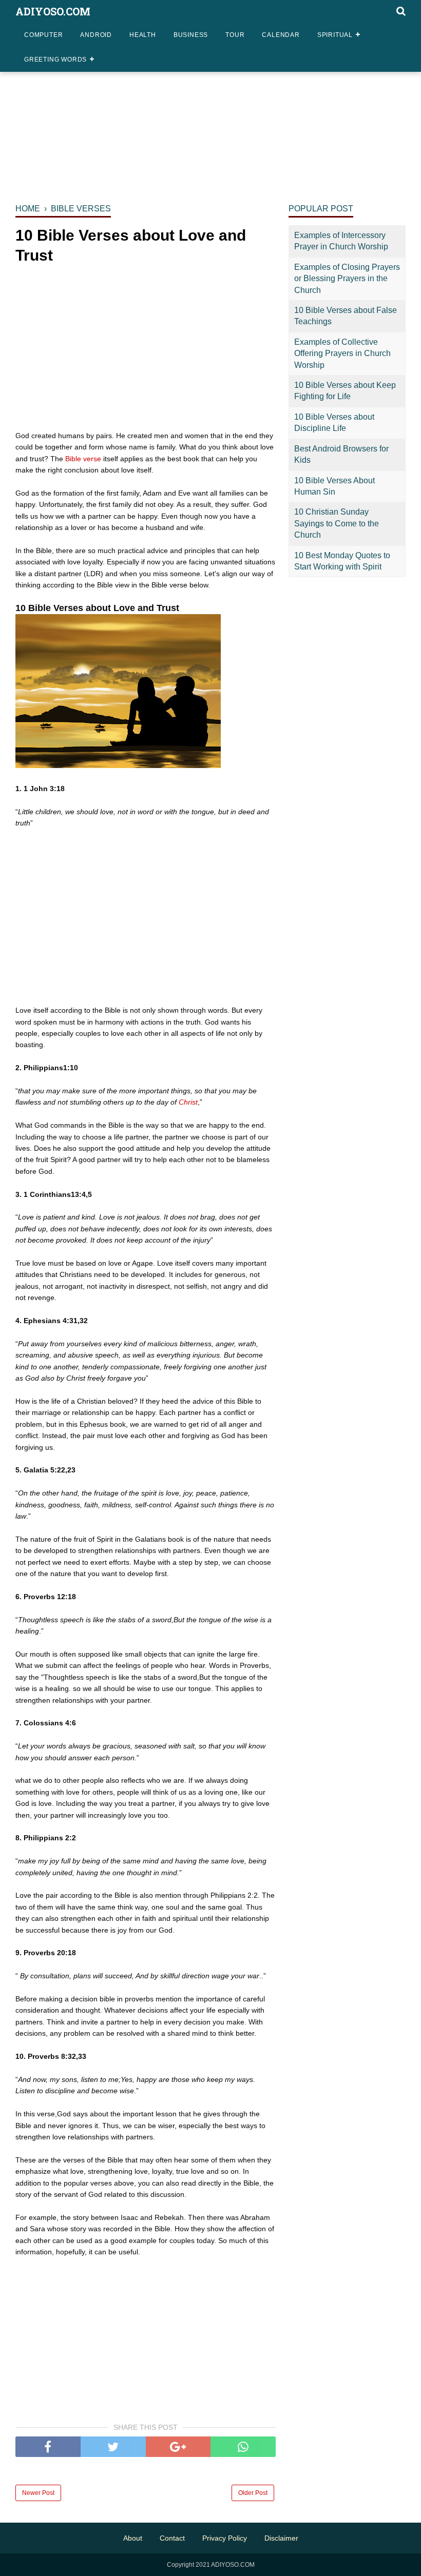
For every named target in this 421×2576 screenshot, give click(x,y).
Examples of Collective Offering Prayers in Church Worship (342, 353)
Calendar (281, 35)
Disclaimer (281, 2538)
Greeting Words (55, 60)
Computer (43, 35)
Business (191, 35)
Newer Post (38, 2493)
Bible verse (83, 459)
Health (143, 35)
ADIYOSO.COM (53, 11)
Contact (172, 2538)
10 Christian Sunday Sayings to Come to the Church (337, 523)
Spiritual (335, 35)
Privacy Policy (225, 2538)
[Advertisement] (210, 117)
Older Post (253, 2493)
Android (96, 35)
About (133, 2538)
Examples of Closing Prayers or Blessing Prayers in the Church (347, 279)
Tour (235, 35)
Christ (188, 1102)
